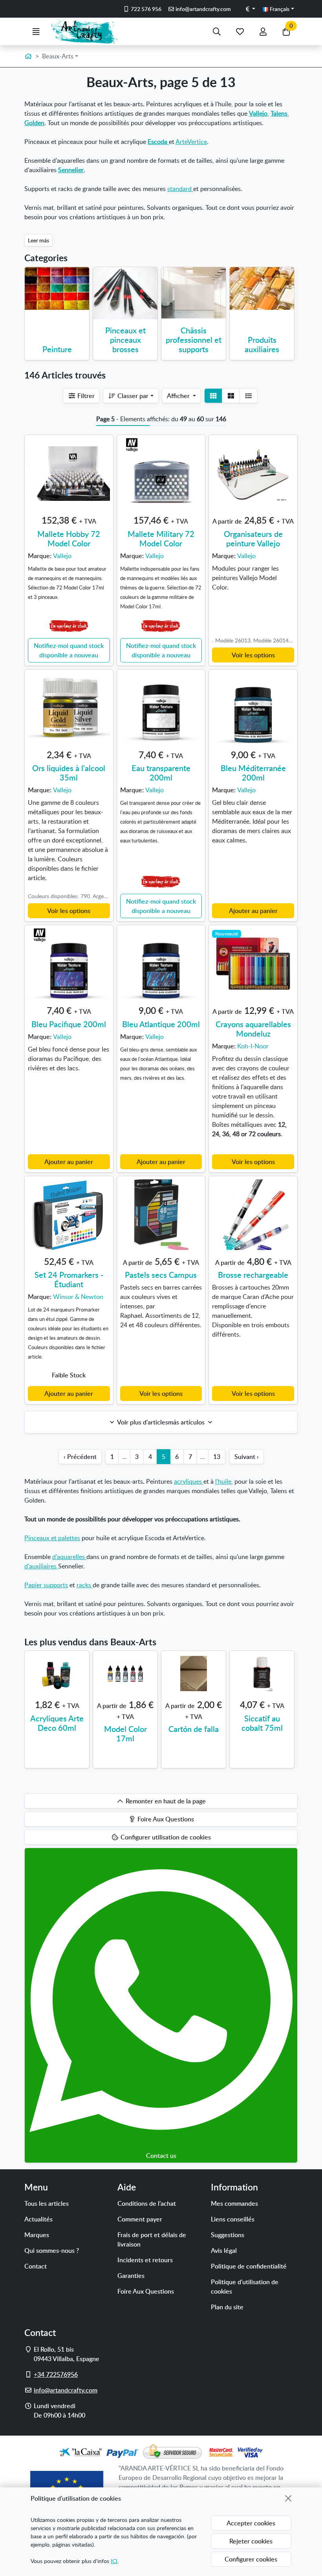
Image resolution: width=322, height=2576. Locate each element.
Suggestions (228, 2235)
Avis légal (224, 2250)
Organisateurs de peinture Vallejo (253, 538)
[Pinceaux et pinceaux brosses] (125, 293)
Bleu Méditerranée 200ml (253, 773)
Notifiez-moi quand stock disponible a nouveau (69, 650)
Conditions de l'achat (147, 2203)
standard (180, 189)
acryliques (189, 1481)
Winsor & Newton (78, 1297)
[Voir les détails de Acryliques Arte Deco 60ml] (57, 1674)
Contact (36, 2266)
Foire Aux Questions (146, 2291)
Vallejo (258, 113)
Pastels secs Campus (161, 1275)
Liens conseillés (233, 2219)
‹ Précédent (80, 1457)
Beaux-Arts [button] (58, 56)
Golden (34, 123)
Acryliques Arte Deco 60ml (57, 1723)
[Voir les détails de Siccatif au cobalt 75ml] (262, 1674)
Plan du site (227, 2307)
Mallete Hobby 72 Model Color (69, 538)
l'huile (223, 1481)
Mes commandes (234, 2203)
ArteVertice (191, 142)
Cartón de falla (194, 1729)
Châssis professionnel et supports (194, 340)
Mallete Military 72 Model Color (161, 538)
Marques (37, 2235)
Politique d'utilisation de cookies (245, 2287)
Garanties (131, 2276)
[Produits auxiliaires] (262, 288)
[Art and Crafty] (88, 31)
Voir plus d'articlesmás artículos (161, 1422)
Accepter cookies (251, 2523)
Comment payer (140, 2219)
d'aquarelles (69, 1557)
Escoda (158, 142)
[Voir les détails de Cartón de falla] (194, 1674)
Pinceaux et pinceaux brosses (125, 340)
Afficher (179, 396)
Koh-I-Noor (253, 1046)
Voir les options (253, 655)
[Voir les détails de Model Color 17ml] (125, 1674)
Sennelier (71, 170)
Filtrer (85, 396)
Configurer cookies (251, 2559)
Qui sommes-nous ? (52, 2250)
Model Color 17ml (125, 1734)
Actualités (38, 2219)
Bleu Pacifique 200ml (69, 1024)
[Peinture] (57, 288)
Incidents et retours (145, 2260)
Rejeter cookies (251, 2541)
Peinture (57, 349)
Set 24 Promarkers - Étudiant (69, 1279)
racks (85, 1585)
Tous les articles (47, 2203)
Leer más (38, 240)
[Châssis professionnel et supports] (194, 293)
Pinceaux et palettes (52, 1538)
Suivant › (247, 1457)
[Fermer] (288, 2498)
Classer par (132, 396)
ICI (114, 2561)
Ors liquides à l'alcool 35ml (69, 773)
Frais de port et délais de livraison (152, 2239)
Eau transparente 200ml (161, 773)
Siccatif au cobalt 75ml (262, 1723)
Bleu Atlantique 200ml (161, 1024)
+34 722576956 (56, 2374)
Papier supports (46, 1585)
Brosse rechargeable (253, 1275)
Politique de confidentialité (249, 2266)
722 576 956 (145, 9)
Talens (279, 113)
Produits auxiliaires (262, 344)
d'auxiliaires (41, 1566)
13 (217, 1457)
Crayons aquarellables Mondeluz (253, 1029)
